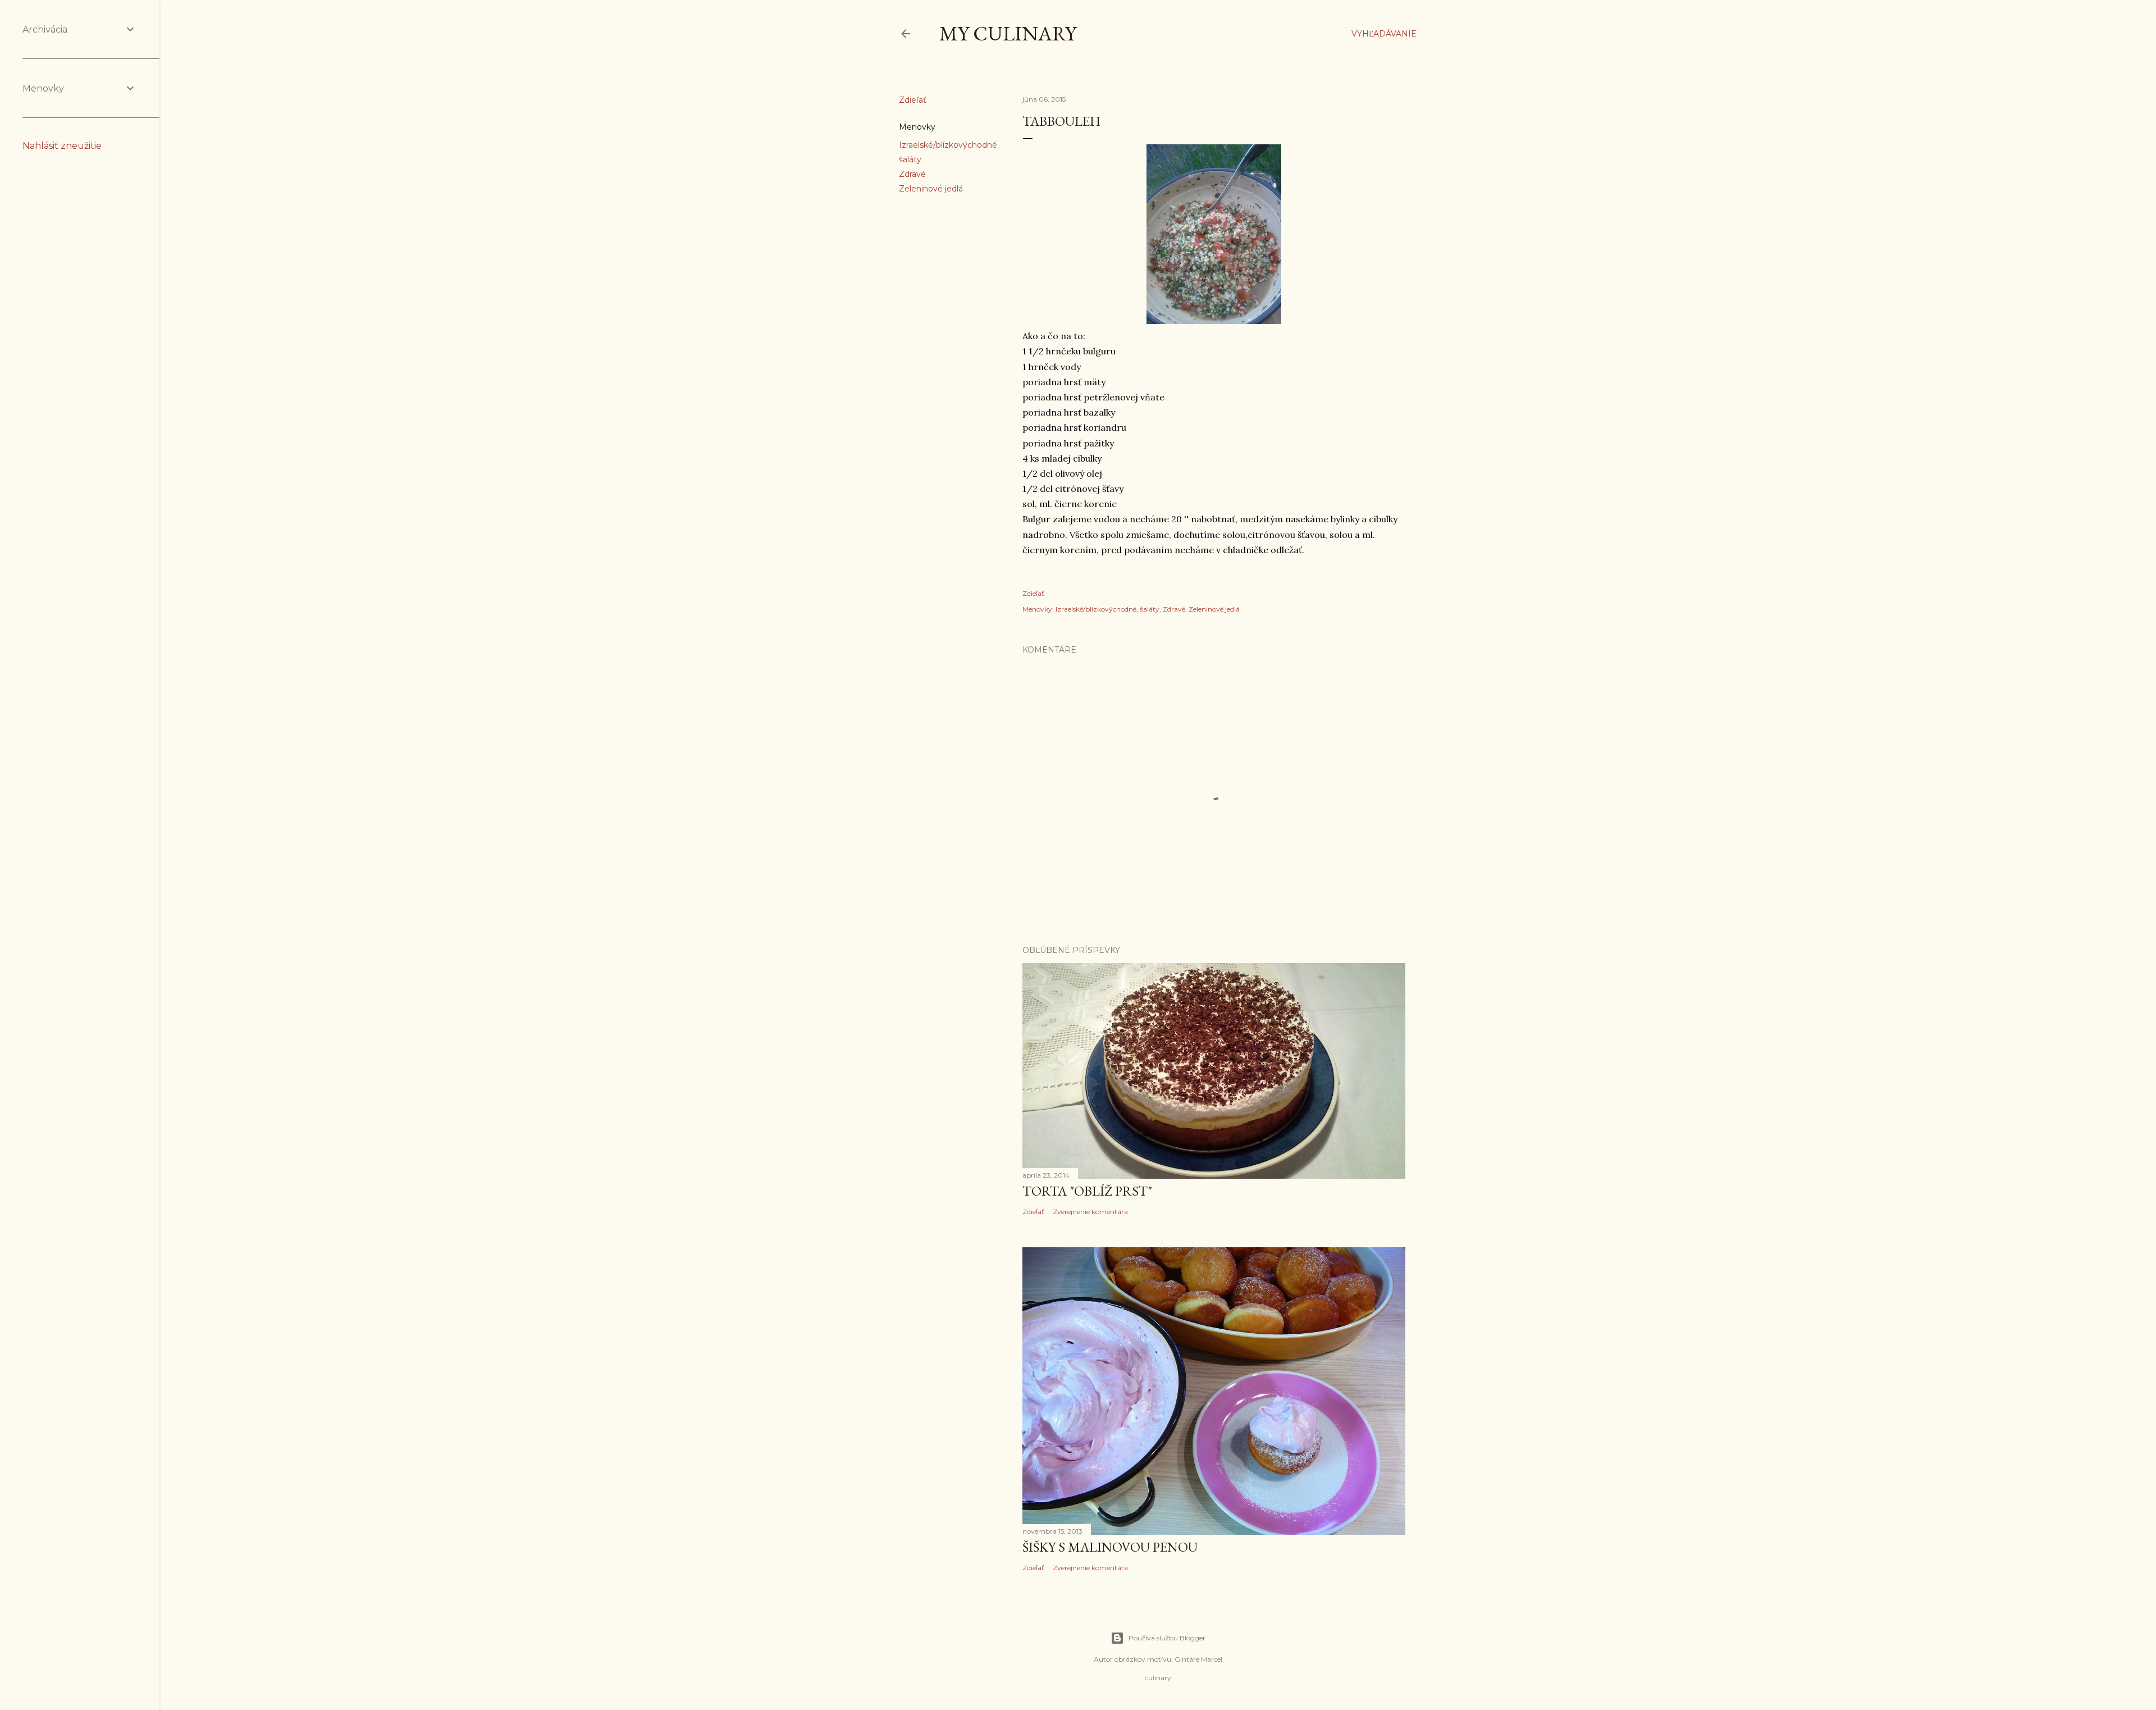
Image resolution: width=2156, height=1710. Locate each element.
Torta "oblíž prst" (1087, 1191)
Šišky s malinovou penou (1110, 1547)
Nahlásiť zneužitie (62, 146)
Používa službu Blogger (1167, 1638)
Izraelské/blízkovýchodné (948, 145)
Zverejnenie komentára (1090, 1212)
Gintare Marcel (1198, 1659)
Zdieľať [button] (913, 100)
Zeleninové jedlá (931, 189)
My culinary (1008, 33)
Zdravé (912, 174)
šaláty (910, 159)
